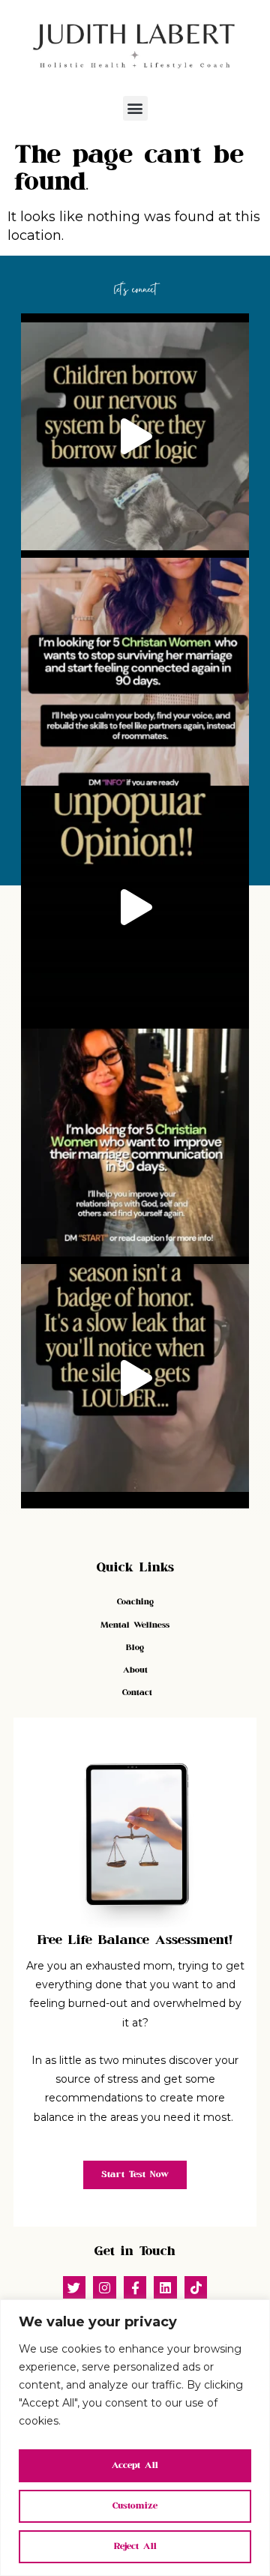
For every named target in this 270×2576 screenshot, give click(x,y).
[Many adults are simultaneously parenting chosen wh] (135, 436)
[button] (135, 108)
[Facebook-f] (135, 2288)
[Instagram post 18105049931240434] (135, 1378)
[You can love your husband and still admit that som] (135, 672)
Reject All (135, 2546)
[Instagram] (105, 2288)
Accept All (135, 2465)
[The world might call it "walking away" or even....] (135, 907)
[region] (135, 2438)
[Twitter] (75, 2288)
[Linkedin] (165, 2288)
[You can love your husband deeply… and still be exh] (135, 1143)
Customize (135, 2506)
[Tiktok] (196, 2288)
